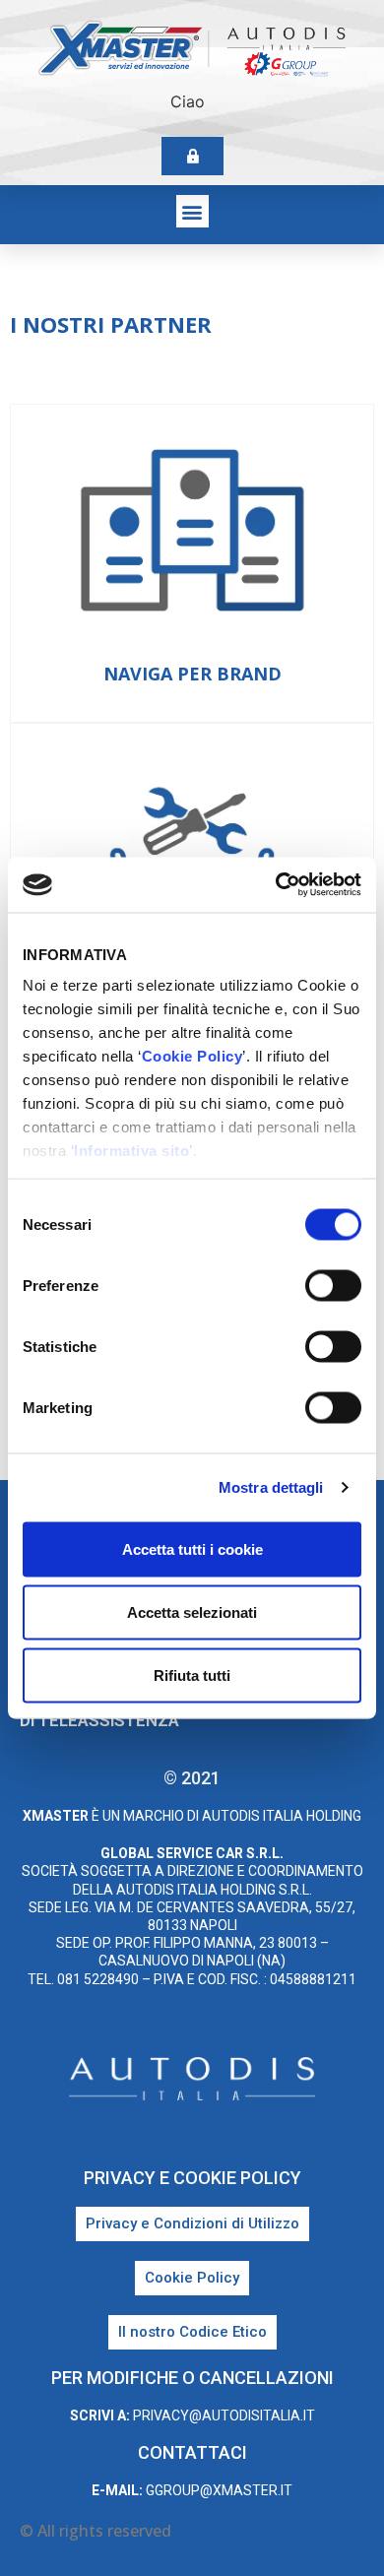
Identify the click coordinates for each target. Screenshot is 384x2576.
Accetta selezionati (192, 1611)
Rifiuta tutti (192, 1674)
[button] (192, 211)
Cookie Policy (192, 1056)
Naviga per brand (192, 674)
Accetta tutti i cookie (192, 1548)
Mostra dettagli (271, 1487)
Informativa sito (131, 1151)
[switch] (333, 1285)
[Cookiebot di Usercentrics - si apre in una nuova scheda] (276, 885)
